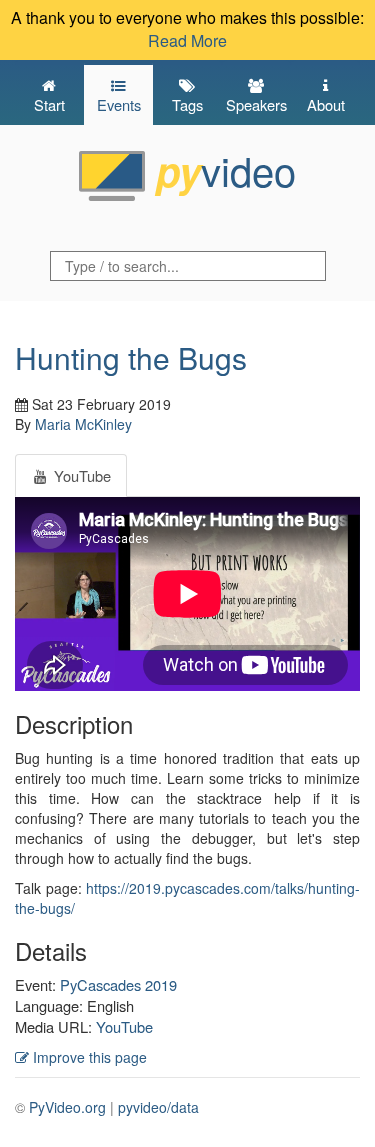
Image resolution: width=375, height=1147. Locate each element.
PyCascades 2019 (118, 984)
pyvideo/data (158, 1107)
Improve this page (88, 1057)
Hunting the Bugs (131, 357)
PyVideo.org (67, 1107)
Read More (187, 40)
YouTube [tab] (80, 475)
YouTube (124, 1026)
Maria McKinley (83, 424)
